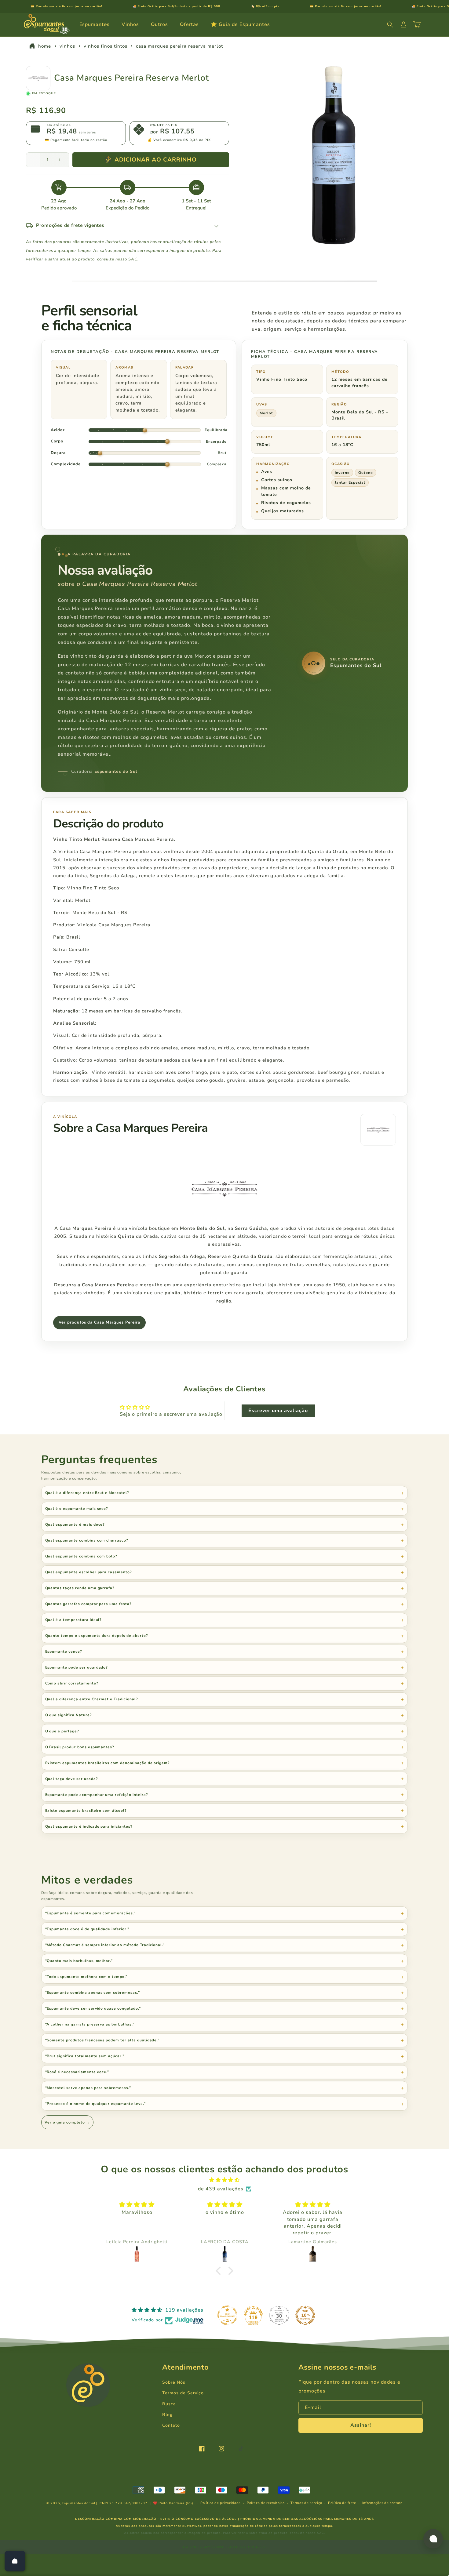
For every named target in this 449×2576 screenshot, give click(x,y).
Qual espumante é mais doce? (75, 1524)
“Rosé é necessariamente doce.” (77, 2072)
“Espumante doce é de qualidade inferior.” (87, 1929)
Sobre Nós (174, 2382)
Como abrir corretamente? (72, 1683)
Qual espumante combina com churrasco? (87, 1540)
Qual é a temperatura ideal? (74, 1620)
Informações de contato (382, 2503)
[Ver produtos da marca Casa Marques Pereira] (38, 78)
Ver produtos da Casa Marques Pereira (99, 1322)
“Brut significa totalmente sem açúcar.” (85, 2056)
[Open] (15, 2561)
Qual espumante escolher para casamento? (89, 1572)
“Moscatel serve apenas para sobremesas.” (88, 2088)
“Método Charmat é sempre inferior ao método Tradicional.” (105, 1945)
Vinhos (67, 46)
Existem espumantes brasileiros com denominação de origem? (108, 1763)
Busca (169, 2404)
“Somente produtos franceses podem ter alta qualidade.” (102, 2040)
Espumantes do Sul (79, 2503)
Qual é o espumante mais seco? (77, 1509)
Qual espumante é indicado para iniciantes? (89, 1826)
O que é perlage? (62, 1731)
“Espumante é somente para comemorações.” (90, 1913)
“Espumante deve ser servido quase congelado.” (93, 2008)
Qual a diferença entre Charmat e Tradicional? (92, 1699)
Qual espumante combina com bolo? (81, 1556)
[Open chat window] (433, 2539)
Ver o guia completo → (67, 2122)
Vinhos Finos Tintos (105, 46)
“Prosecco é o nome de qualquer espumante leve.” (95, 2104)
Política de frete (342, 2503)
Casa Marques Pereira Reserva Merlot (179, 46)
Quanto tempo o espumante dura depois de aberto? (97, 1636)
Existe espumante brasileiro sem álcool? (86, 1811)
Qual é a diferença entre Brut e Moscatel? (87, 1493)
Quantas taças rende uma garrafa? (80, 1588)
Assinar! (361, 2425)
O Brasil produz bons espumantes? (80, 1747)
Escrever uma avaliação (278, 1411)
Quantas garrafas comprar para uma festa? (88, 1604)
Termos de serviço (306, 2503)
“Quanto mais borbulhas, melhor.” (79, 1961)
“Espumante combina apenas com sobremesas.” (93, 1993)
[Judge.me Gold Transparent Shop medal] (227, 2315)
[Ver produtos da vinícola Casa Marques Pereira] (378, 1130)
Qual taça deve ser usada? (72, 1779)
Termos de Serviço (183, 2393)
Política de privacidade (221, 2503)
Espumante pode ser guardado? (77, 1667)
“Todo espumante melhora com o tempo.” (86, 1977)
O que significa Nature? (69, 1715)
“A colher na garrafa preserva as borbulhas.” (90, 2024)
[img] (224, 2180)
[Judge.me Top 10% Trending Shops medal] (305, 2315)
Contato (171, 2425)
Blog (167, 2415)
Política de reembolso (266, 2503)
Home (45, 46)
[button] (97, 25)
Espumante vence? (64, 1651)
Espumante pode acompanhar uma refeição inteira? (97, 1795)
